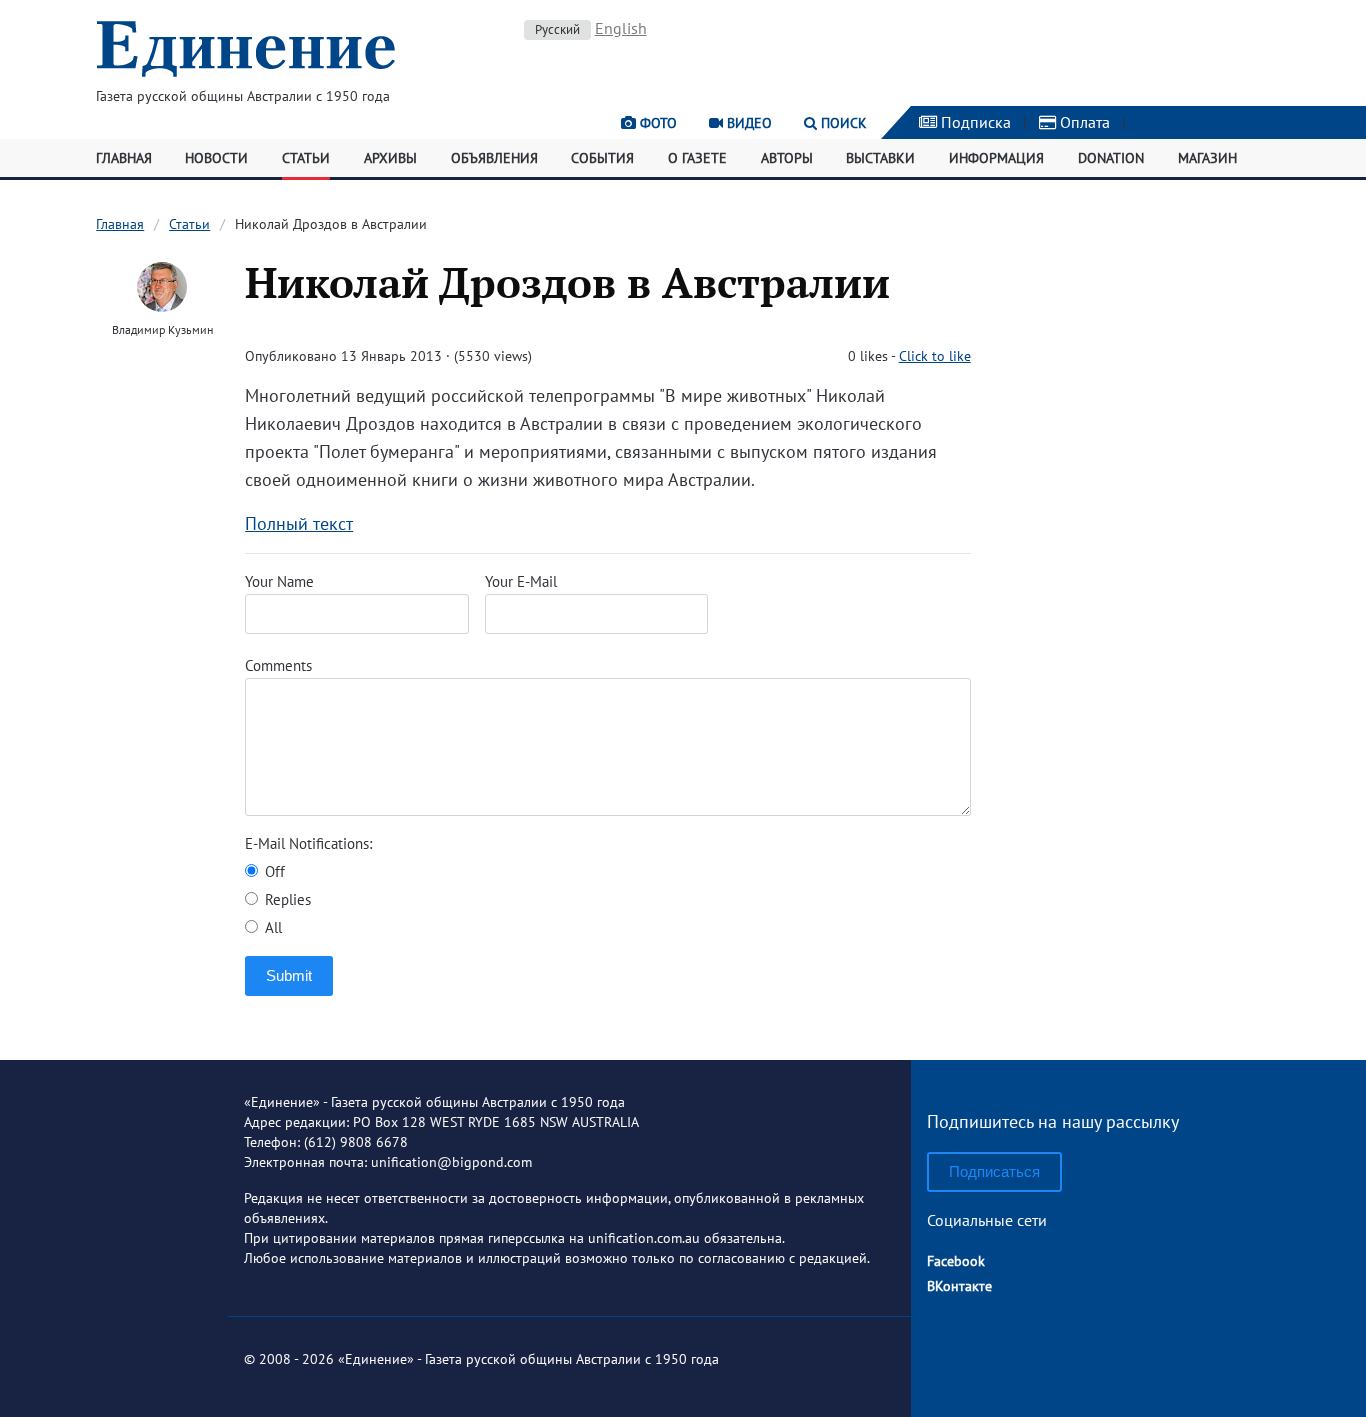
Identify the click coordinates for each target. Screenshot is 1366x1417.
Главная (124, 158)
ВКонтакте (959, 1286)
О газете (697, 158)
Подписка (974, 122)
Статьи (306, 158)
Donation (1111, 158)
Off (273, 871)
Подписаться (994, 1171)
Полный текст (299, 523)
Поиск (842, 123)
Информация (996, 158)
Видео (747, 123)
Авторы (787, 158)
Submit (289, 975)
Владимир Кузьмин (162, 329)
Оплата (1083, 122)
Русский (557, 29)
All (271, 927)
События (602, 158)
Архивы (390, 158)
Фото (656, 123)
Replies (286, 899)
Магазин (1207, 158)
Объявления (494, 158)
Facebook (956, 1261)
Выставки (880, 158)
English (621, 28)
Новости (216, 158)
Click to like (935, 356)
